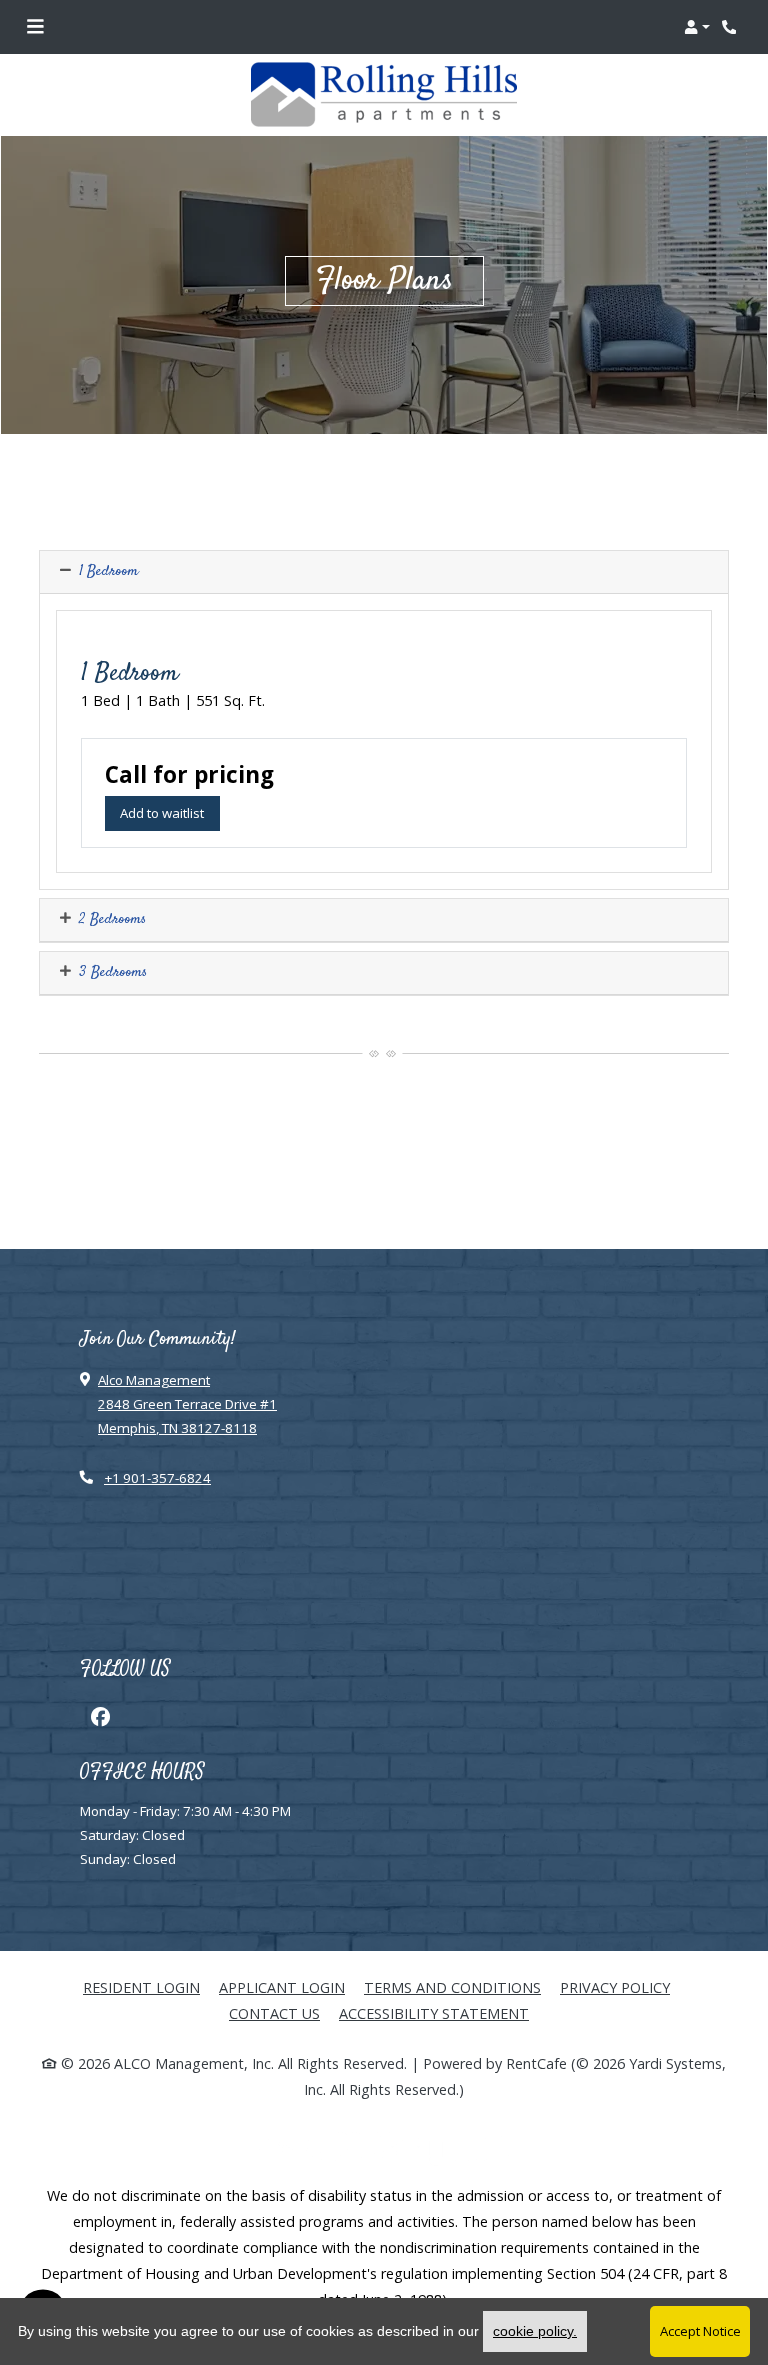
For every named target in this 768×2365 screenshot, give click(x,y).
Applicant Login (282, 1987)
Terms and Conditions (452, 1987)
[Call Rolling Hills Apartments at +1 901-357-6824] (732, 27)
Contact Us (274, 2013)
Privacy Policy (615, 1987)
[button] (697, 27)
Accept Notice (700, 2331)
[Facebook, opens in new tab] (100, 1717)
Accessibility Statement (434, 2013)
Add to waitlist (169, 812)
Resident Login (141, 1987)
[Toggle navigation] (35, 27)
